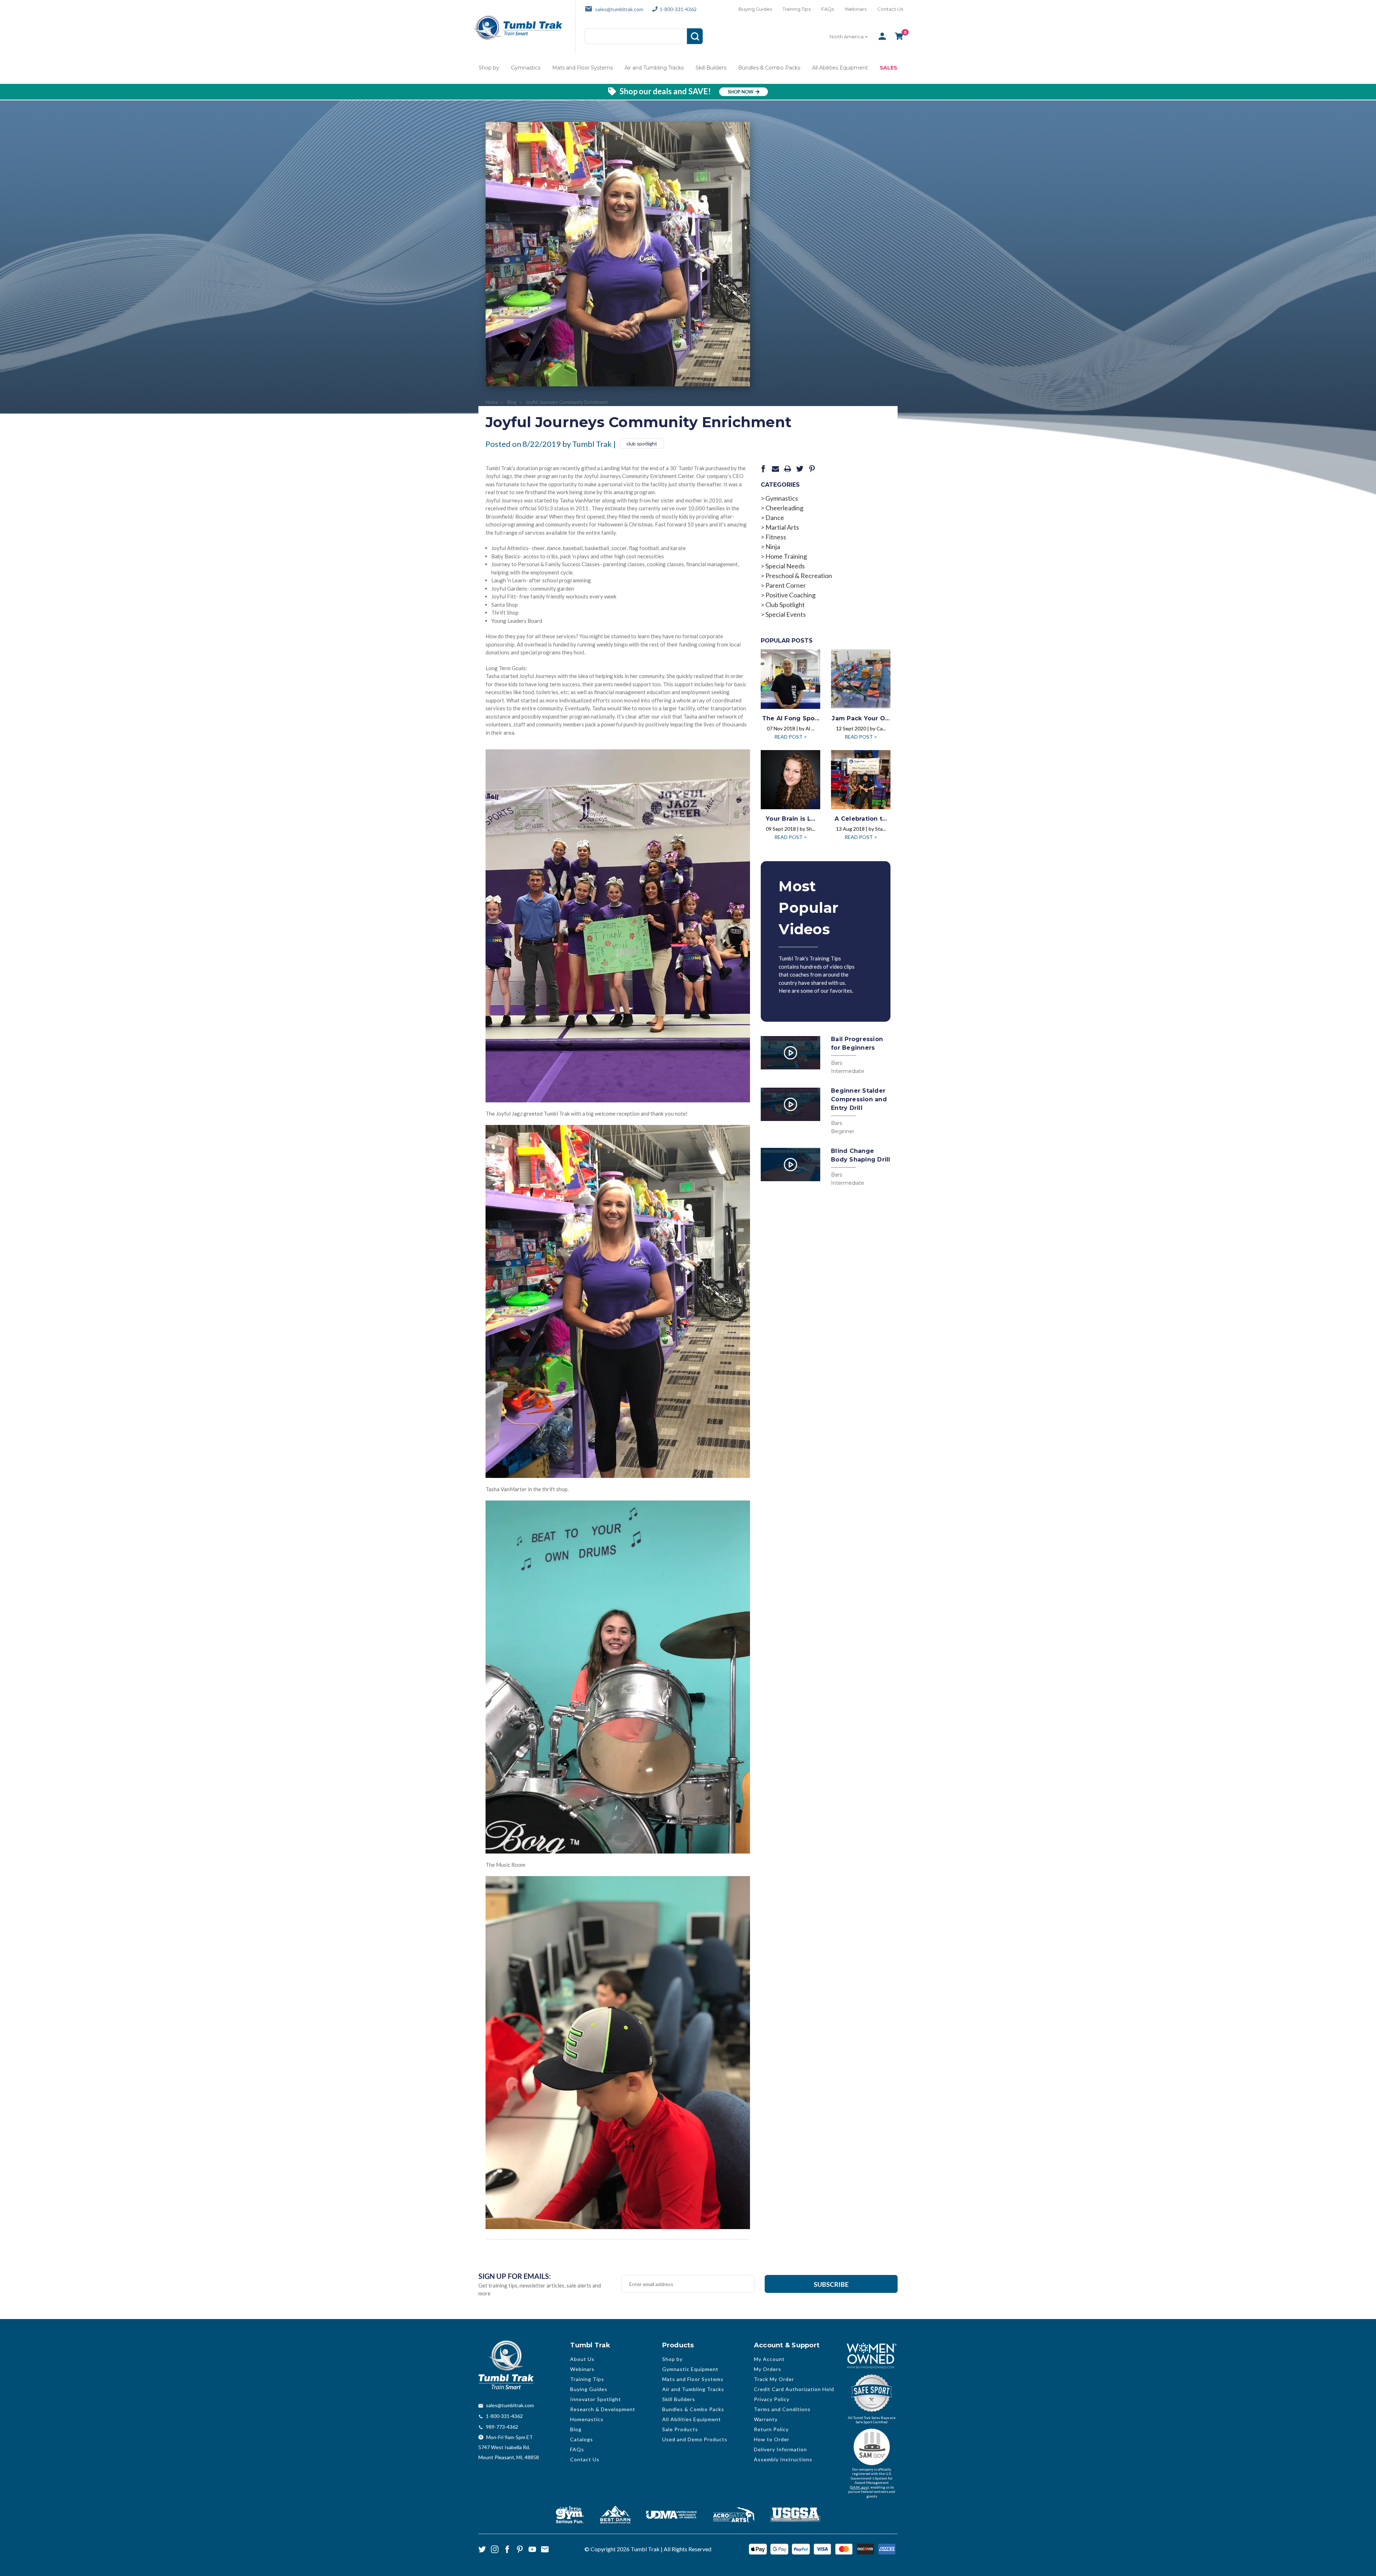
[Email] (775, 469)
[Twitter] (800, 469)
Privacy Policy (772, 2399)
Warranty (766, 2419)
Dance (775, 517)
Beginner (843, 1131)
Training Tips (797, 9)
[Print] (788, 469)
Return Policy (771, 2429)
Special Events (786, 614)
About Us (582, 2359)
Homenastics (587, 2419)
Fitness (776, 537)
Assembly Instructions (783, 2459)
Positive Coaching (790, 595)
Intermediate (848, 1071)
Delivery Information (780, 2449)
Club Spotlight (785, 605)
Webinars (856, 9)
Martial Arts (782, 527)
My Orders (768, 2369)
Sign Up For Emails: (515, 2276)
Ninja (773, 547)
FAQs (828, 9)
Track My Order (774, 2379)
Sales (888, 68)
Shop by (489, 68)
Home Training (786, 556)
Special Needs (785, 566)
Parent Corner (786, 585)
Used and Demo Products (695, 2439)
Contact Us (890, 9)
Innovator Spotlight (596, 2399)
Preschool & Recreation (799, 576)
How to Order (772, 2439)
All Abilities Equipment (840, 68)
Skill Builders (711, 68)
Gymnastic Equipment (690, 2369)
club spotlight (642, 443)
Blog (576, 2429)
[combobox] (849, 37)
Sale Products (680, 2429)
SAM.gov (859, 2487)
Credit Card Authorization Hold (794, 2389)
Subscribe (831, 2284)
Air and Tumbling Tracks (654, 68)
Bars (837, 1063)
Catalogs (582, 2439)
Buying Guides (755, 9)
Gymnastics (526, 68)
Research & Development (603, 2409)
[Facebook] (763, 469)
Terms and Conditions (782, 2409)
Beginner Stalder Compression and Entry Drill (859, 1099)
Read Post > (791, 737)
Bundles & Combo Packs (769, 68)
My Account (769, 2359)
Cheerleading (784, 508)
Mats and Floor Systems (582, 68)
